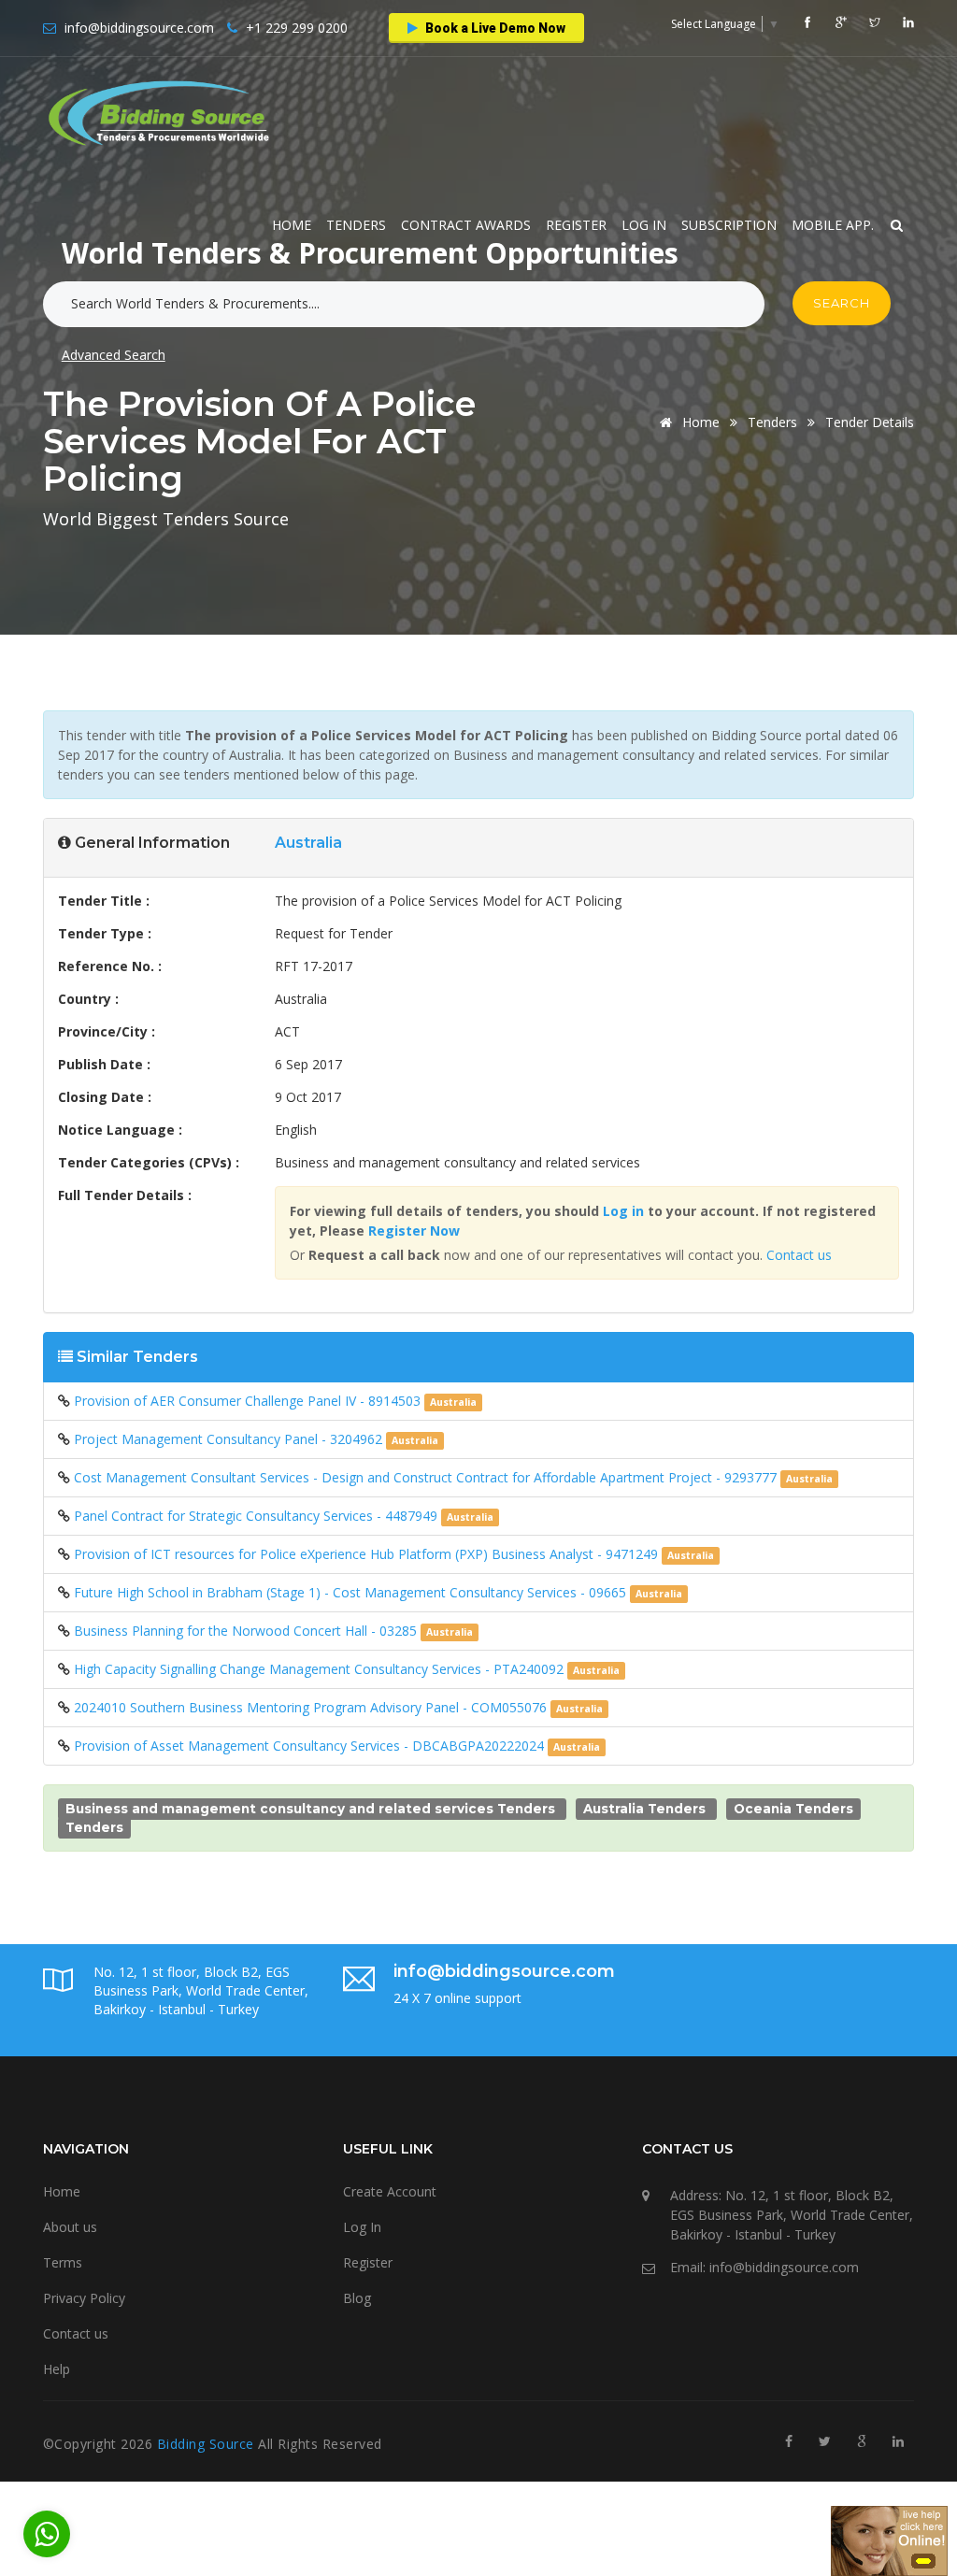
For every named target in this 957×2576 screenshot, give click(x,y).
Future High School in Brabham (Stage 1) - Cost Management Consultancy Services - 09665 (352, 1592)
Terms (63, 2262)
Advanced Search (114, 355)
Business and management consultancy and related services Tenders (310, 1809)
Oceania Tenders (793, 1809)
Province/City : (107, 1031)
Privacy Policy (84, 2298)
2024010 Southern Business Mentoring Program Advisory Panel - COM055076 (312, 1707)
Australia (308, 843)
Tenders (356, 225)
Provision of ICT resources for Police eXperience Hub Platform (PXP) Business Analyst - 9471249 (368, 1554)
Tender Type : (105, 933)
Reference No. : (110, 966)
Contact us (799, 1255)
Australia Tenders (644, 1809)
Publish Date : (104, 1064)
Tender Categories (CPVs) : (149, 1162)
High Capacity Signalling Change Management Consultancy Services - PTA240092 (321, 1669)
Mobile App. (833, 225)
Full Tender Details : (125, 1195)
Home (292, 225)
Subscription (729, 225)
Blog (357, 2298)
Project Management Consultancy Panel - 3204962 (230, 1439)
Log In (644, 225)
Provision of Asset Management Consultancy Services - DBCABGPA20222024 (311, 1746)
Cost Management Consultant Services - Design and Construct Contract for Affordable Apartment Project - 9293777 (427, 1477)
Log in (623, 1211)
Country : (88, 999)
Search (842, 303)
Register (576, 225)
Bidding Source (208, 2444)
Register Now (414, 1231)
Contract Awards (466, 225)
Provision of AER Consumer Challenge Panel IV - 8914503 (249, 1401)
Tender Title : (104, 901)
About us (70, 2227)
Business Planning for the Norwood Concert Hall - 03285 (247, 1631)
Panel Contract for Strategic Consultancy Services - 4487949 (257, 1516)
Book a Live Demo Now (494, 28)
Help (57, 2369)
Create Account (390, 2191)
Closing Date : (105, 1097)
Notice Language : (120, 1130)
